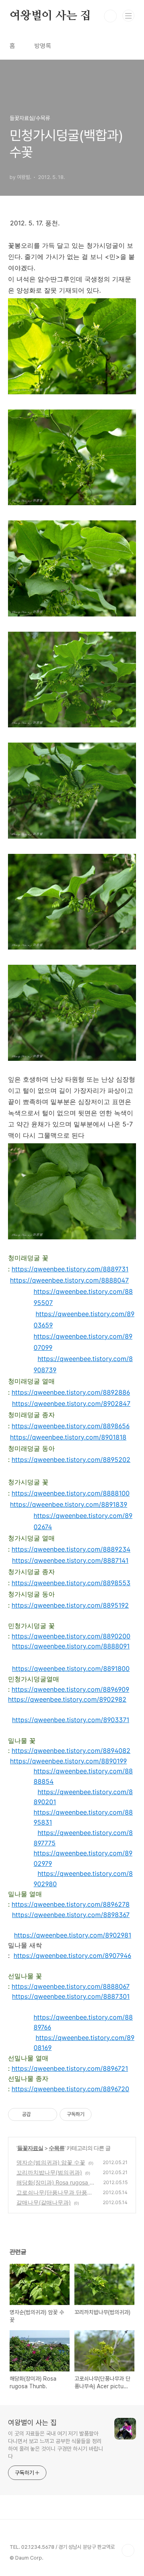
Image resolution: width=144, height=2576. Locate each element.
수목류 (57, 2148)
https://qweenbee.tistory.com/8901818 (68, 1437)
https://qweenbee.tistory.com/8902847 (71, 1403)
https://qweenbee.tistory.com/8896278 (71, 1904)
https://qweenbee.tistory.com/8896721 (70, 2068)
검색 (110, 16)
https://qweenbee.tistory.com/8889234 (71, 1549)
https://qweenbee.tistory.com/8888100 (71, 1493)
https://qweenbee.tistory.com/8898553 (71, 1583)
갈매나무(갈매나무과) (44, 2202)
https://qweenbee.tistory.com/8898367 (71, 1915)
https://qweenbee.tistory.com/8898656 (71, 1426)
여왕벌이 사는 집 (50, 16)
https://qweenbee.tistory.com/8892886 (71, 1392)
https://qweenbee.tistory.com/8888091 (71, 1646)
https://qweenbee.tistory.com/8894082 (71, 1751)
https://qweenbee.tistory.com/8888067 (71, 1986)
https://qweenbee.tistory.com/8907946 (72, 1956)
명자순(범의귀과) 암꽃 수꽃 (51, 2162)
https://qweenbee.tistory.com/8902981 (73, 1935)
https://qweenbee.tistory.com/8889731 (70, 1269)
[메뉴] (128, 16)
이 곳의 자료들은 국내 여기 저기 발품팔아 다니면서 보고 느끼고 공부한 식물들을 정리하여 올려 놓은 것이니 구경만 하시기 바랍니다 (56, 2445)
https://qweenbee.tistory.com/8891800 (71, 1668)
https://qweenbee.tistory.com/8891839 (69, 1504)
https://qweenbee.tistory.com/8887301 (71, 1996)
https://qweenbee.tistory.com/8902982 (67, 1699)
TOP (128, 2550)
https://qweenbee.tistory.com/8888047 (69, 1280)
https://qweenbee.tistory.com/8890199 (68, 1761)
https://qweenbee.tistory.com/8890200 (71, 1636)
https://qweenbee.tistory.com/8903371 (71, 1720)
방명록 (43, 46)
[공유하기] (38, 2114)
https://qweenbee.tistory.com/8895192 (70, 1605)
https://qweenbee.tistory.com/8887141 (70, 1560)
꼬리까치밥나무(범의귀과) (49, 2172)
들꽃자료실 (30, 2148)
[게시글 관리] (48, 2114)
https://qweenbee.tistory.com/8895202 (71, 1460)
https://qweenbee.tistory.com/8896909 (70, 1689)
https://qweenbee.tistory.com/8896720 (70, 2089)
